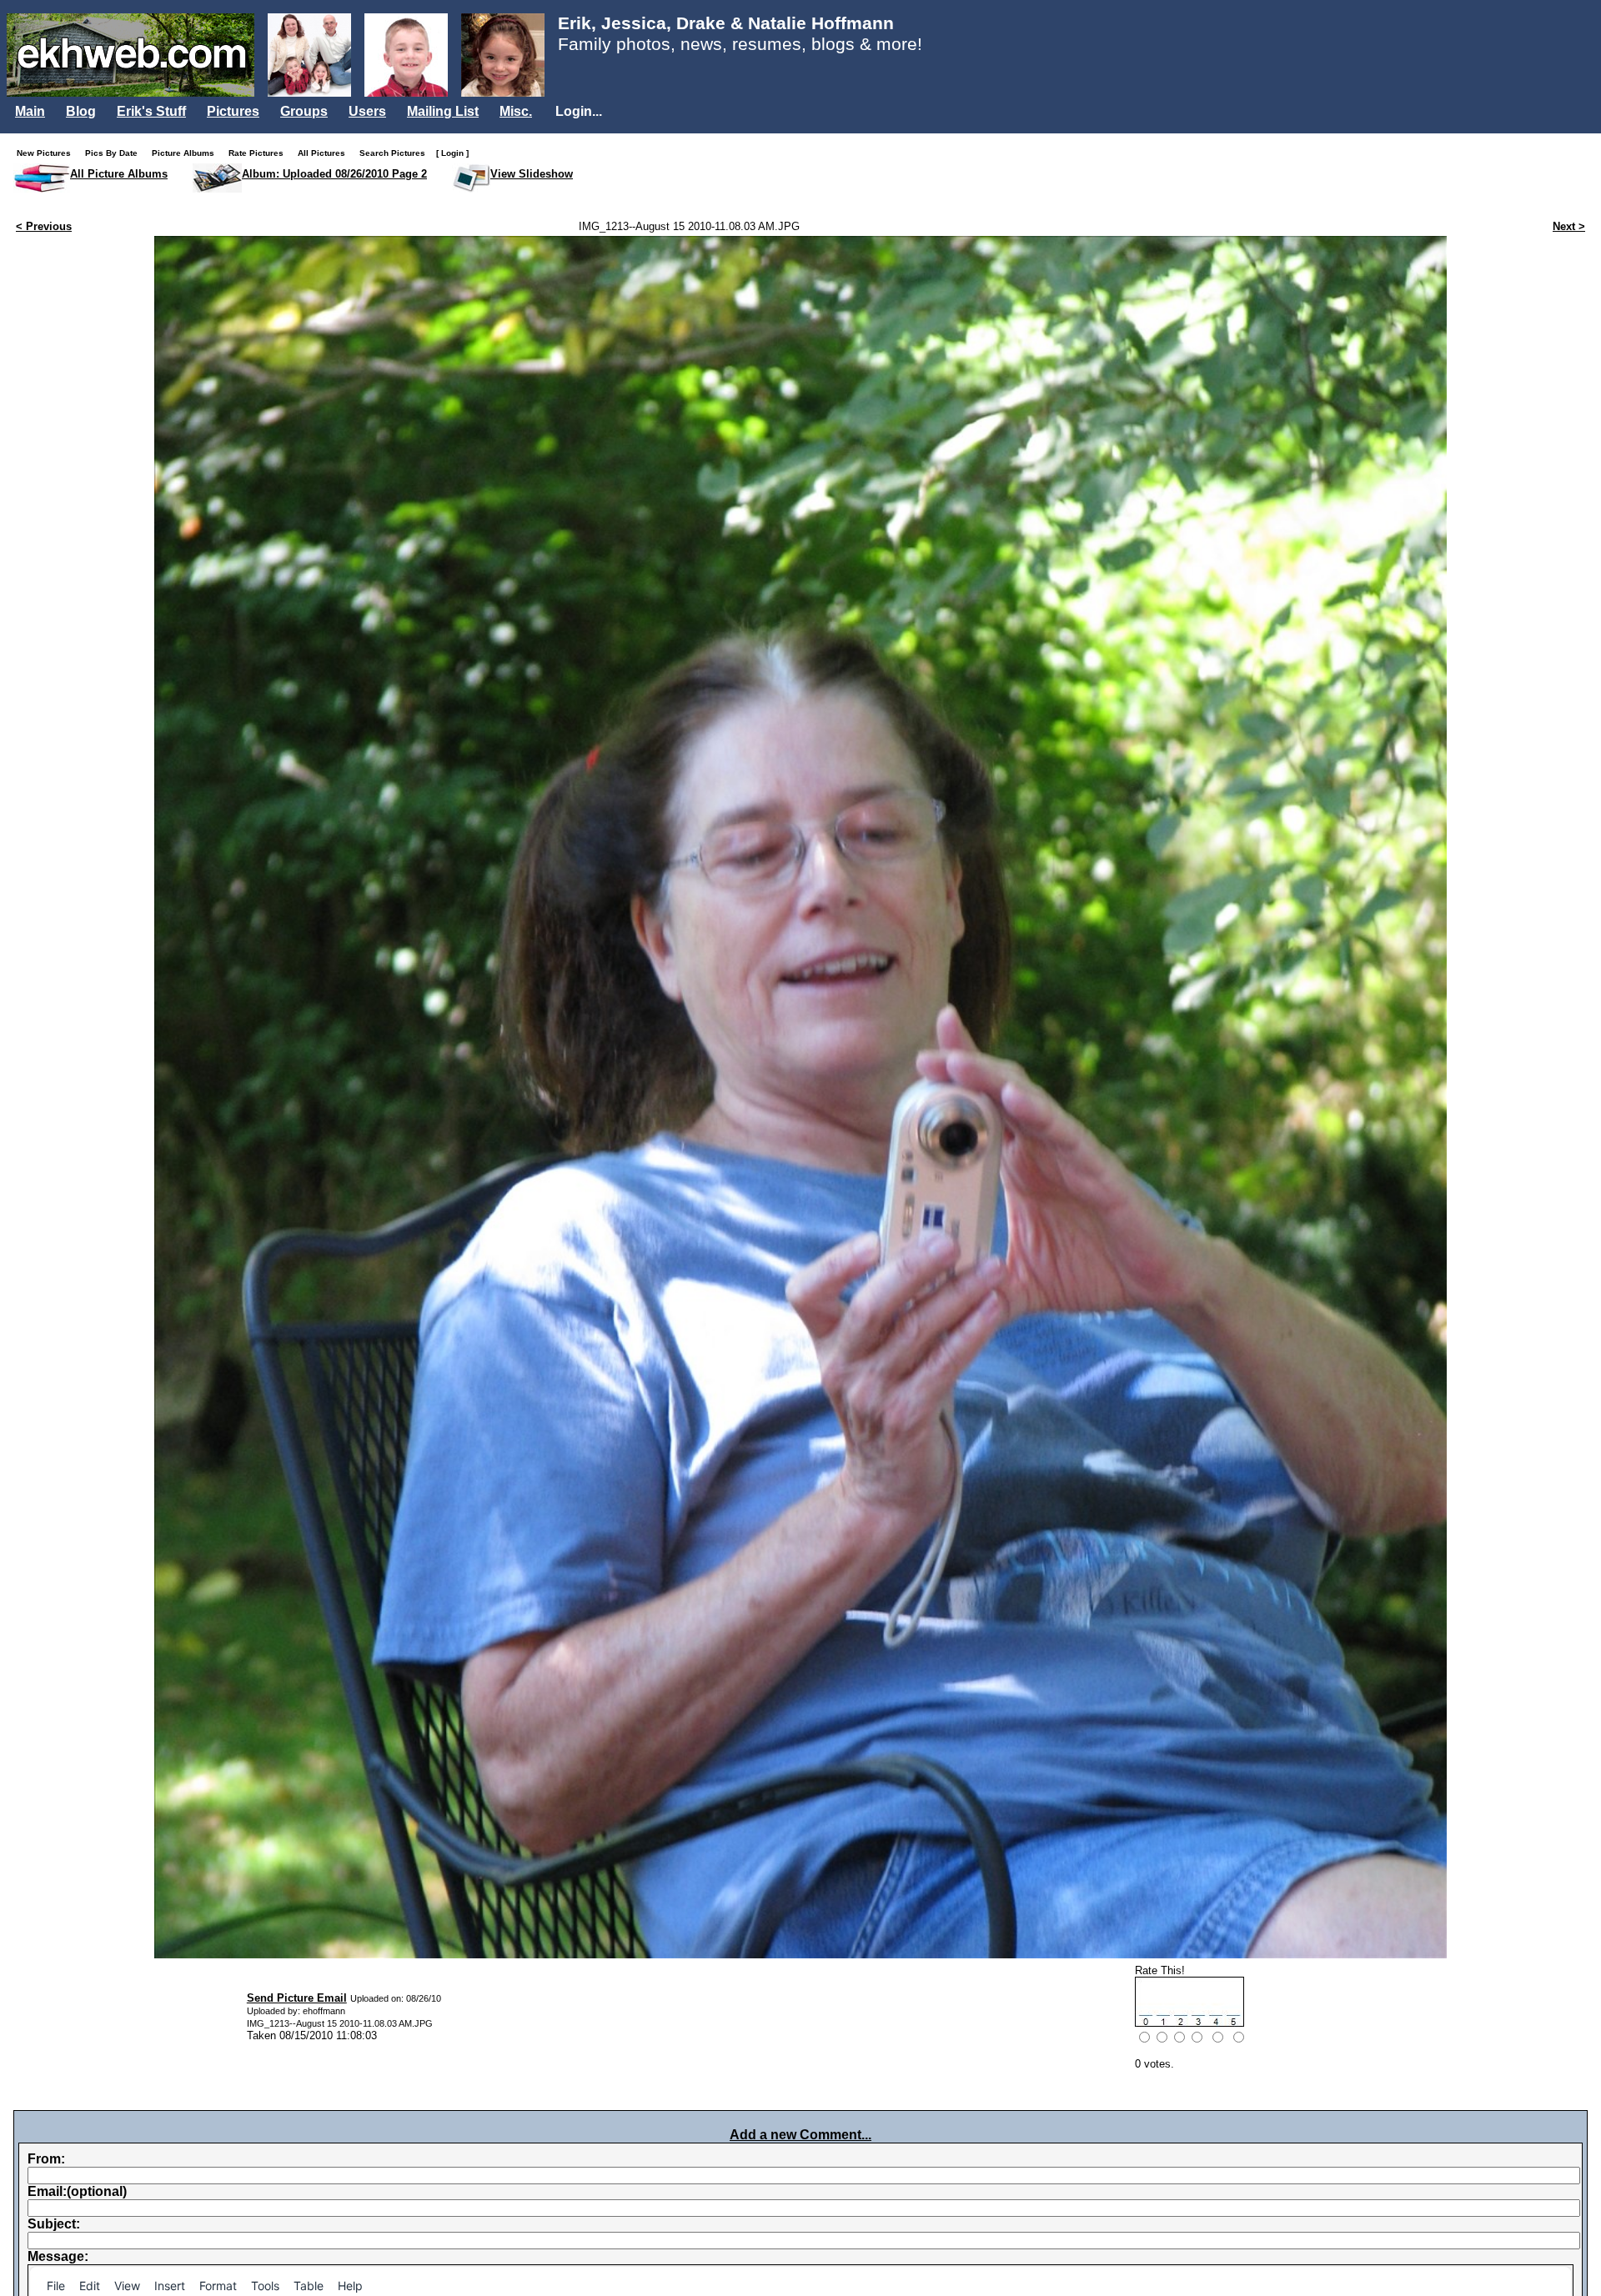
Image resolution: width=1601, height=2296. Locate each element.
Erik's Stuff (151, 111)
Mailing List (443, 111)
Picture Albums (187, 153)
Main (30, 111)
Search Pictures (396, 153)
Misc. (516, 111)
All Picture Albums (119, 174)
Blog (81, 111)
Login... (579, 111)
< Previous (44, 226)
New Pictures (48, 153)
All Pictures (325, 153)
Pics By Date (115, 153)
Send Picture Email (297, 1998)
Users (367, 111)
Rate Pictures (260, 153)
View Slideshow (532, 174)
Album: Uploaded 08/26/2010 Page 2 (334, 174)
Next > (1569, 226)
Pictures (233, 111)
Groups (304, 111)
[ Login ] (452, 153)
